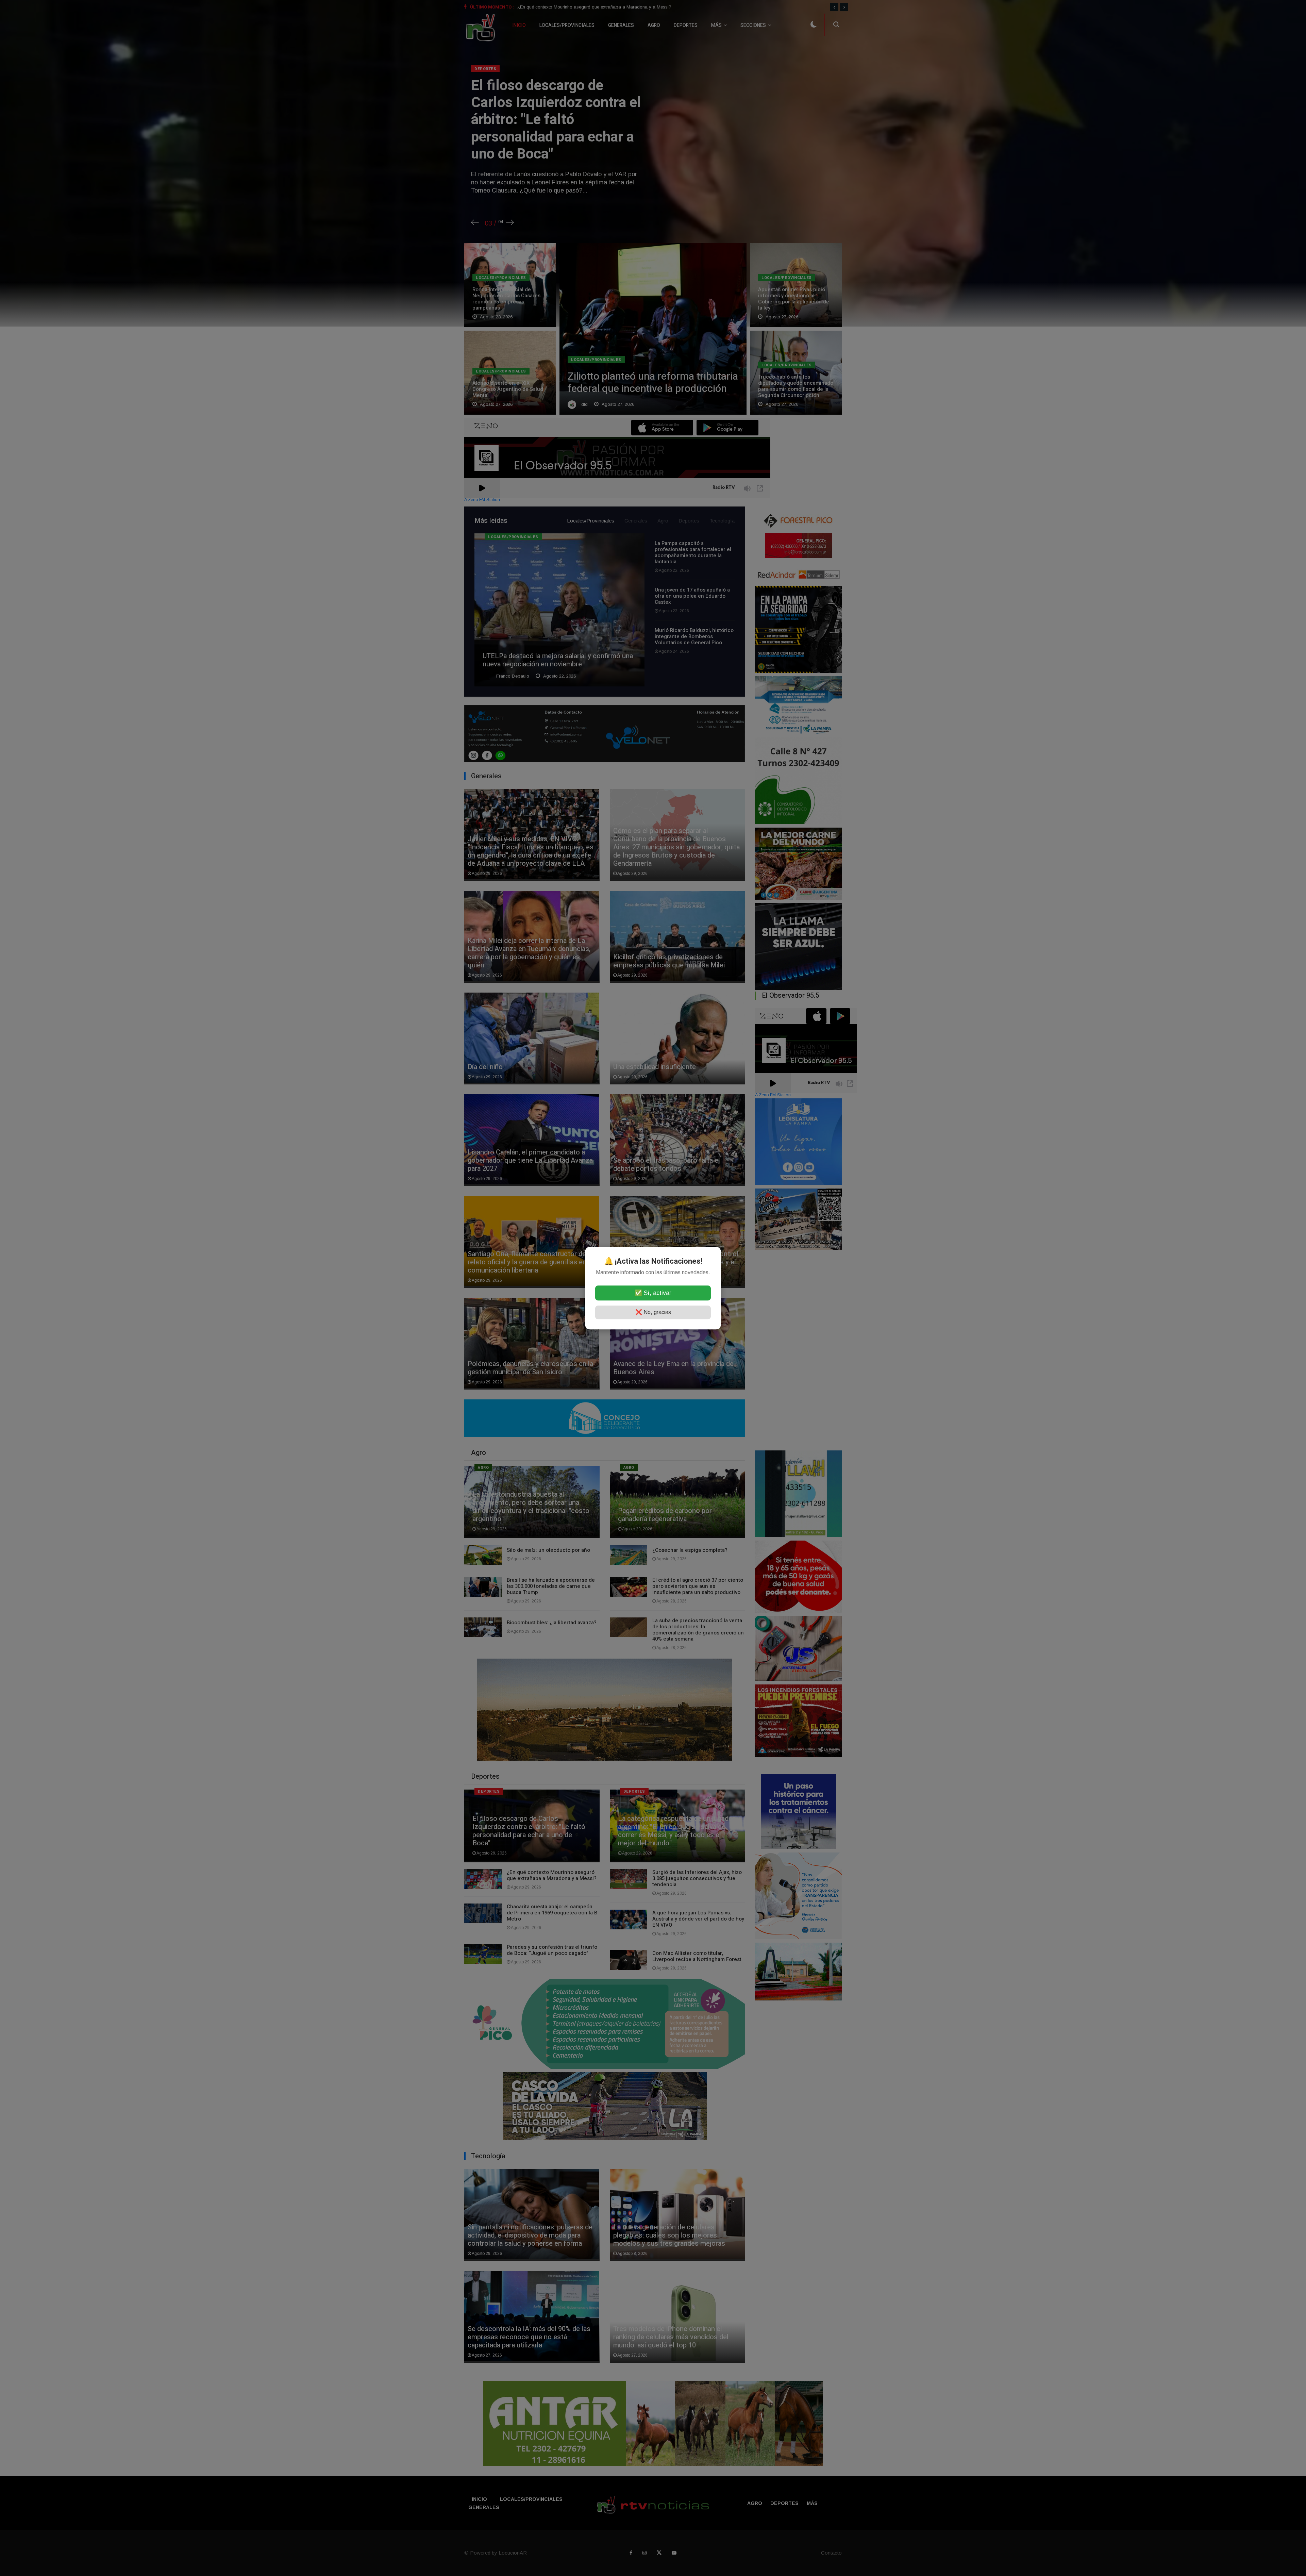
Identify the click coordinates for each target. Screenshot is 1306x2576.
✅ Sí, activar (653, 1293)
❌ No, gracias (653, 1312)
